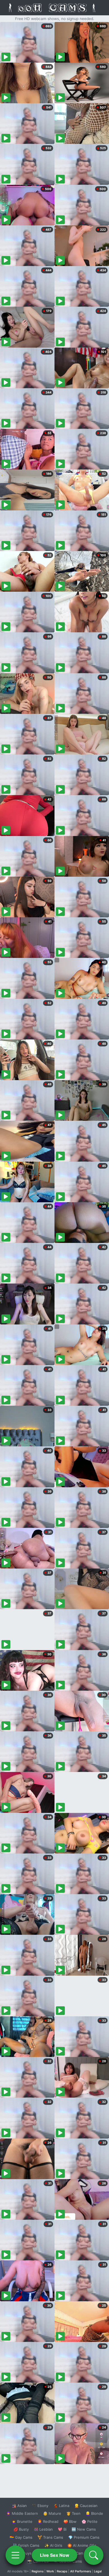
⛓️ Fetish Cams (26, 2545)
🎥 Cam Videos (83, 2553)
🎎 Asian (19, 2506)
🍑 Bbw (70, 2521)
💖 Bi (62, 2529)
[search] (94, 2555)
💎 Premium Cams (84, 2537)
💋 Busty (21, 2529)
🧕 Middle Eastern (22, 2513)
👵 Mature (52, 2513)
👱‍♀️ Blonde (94, 2513)
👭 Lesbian (43, 2529)
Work (50, 2571)
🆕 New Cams (84, 2529)
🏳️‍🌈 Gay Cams (21, 2537)
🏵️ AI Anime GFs (82, 2545)
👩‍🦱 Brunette (22, 2521)
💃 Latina (61, 2506)
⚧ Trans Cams (50, 2537)
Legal (98, 2571)
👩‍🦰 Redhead (48, 2521)
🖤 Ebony (40, 2506)
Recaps (62, 2571)
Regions (38, 2571)
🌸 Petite (90, 2521)
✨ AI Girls (53, 2545)
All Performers (81, 2571)
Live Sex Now (55, 2555)
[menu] (15, 2555)
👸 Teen (73, 2513)
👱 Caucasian (86, 2506)
